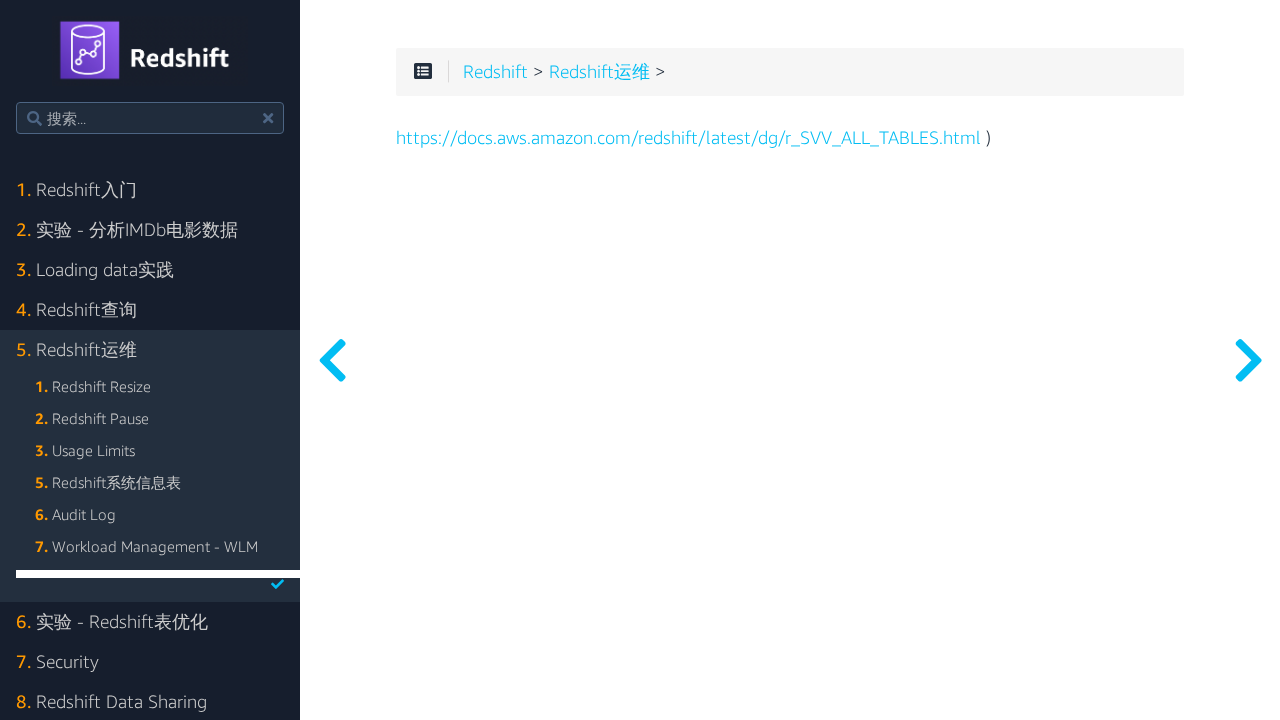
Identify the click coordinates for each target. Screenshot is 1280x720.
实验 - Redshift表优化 (112, 621)
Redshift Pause (92, 418)
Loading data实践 (95, 269)
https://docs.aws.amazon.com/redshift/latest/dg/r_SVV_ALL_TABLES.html (688, 138)
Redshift (495, 72)
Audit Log (75, 514)
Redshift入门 (76, 189)
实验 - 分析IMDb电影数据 (127, 229)
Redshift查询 (76, 309)
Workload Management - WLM (146, 546)
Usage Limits (85, 450)
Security (57, 661)
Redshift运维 (76, 349)
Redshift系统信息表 (108, 482)
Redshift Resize (93, 386)
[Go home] (150, 51)
